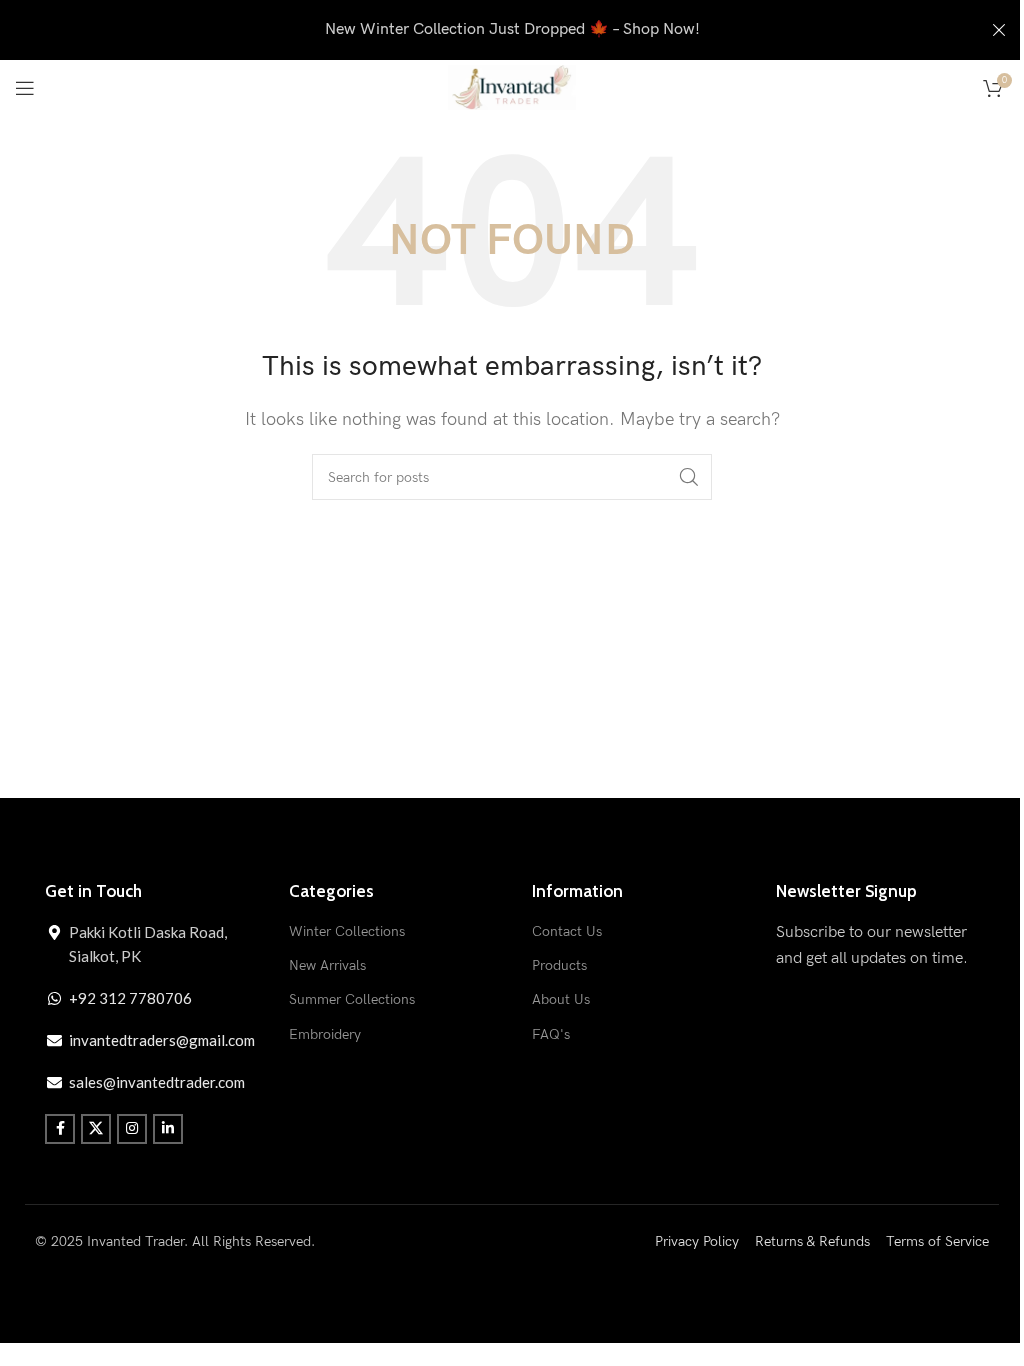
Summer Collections (352, 999)
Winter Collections (347, 931)
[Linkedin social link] (168, 1129)
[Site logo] (511, 86)
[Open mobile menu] (25, 88)
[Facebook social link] (60, 1129)
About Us (561, 999)
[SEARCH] (689, 477)
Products (559, 965)
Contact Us (567, 931)
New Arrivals (327, 965)
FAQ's (551, 1034)
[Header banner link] (512, 30)
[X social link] (96, 1129)
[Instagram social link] (132, 1129)
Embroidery (325, 1034)
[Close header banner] (999, 30)
